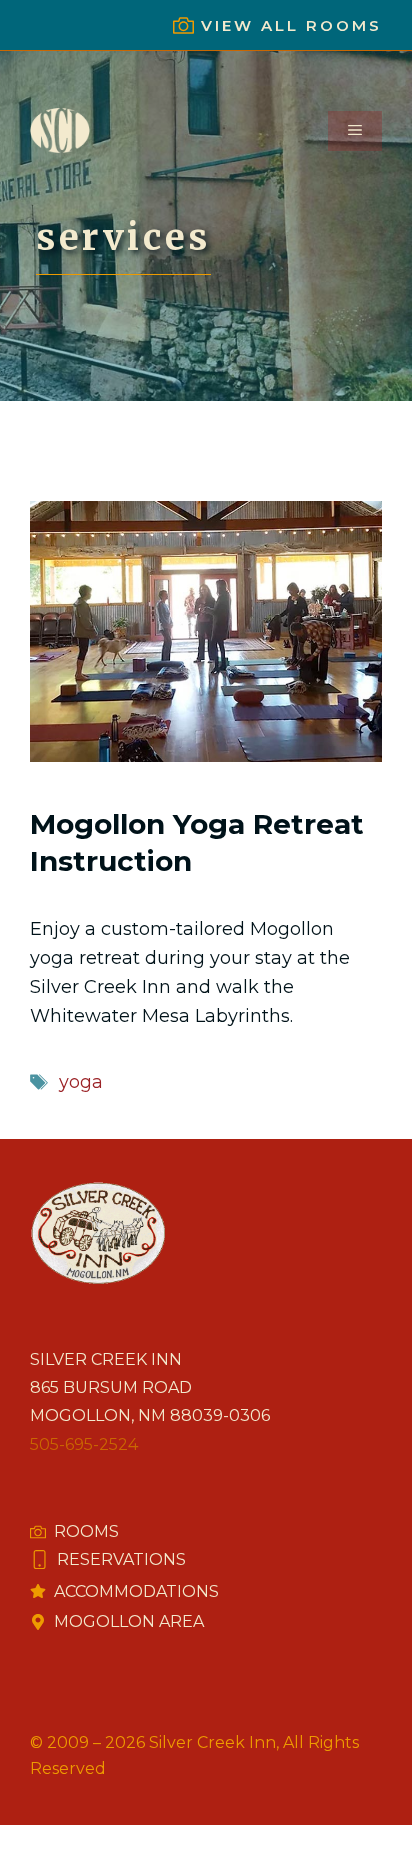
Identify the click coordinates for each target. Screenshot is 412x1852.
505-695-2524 (84, 1444)
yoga (81, 1082)
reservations (121, 1559)
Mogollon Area (129, 1621)
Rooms (86, 1531)
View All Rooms (291, 25)
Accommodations (136, 1591)
